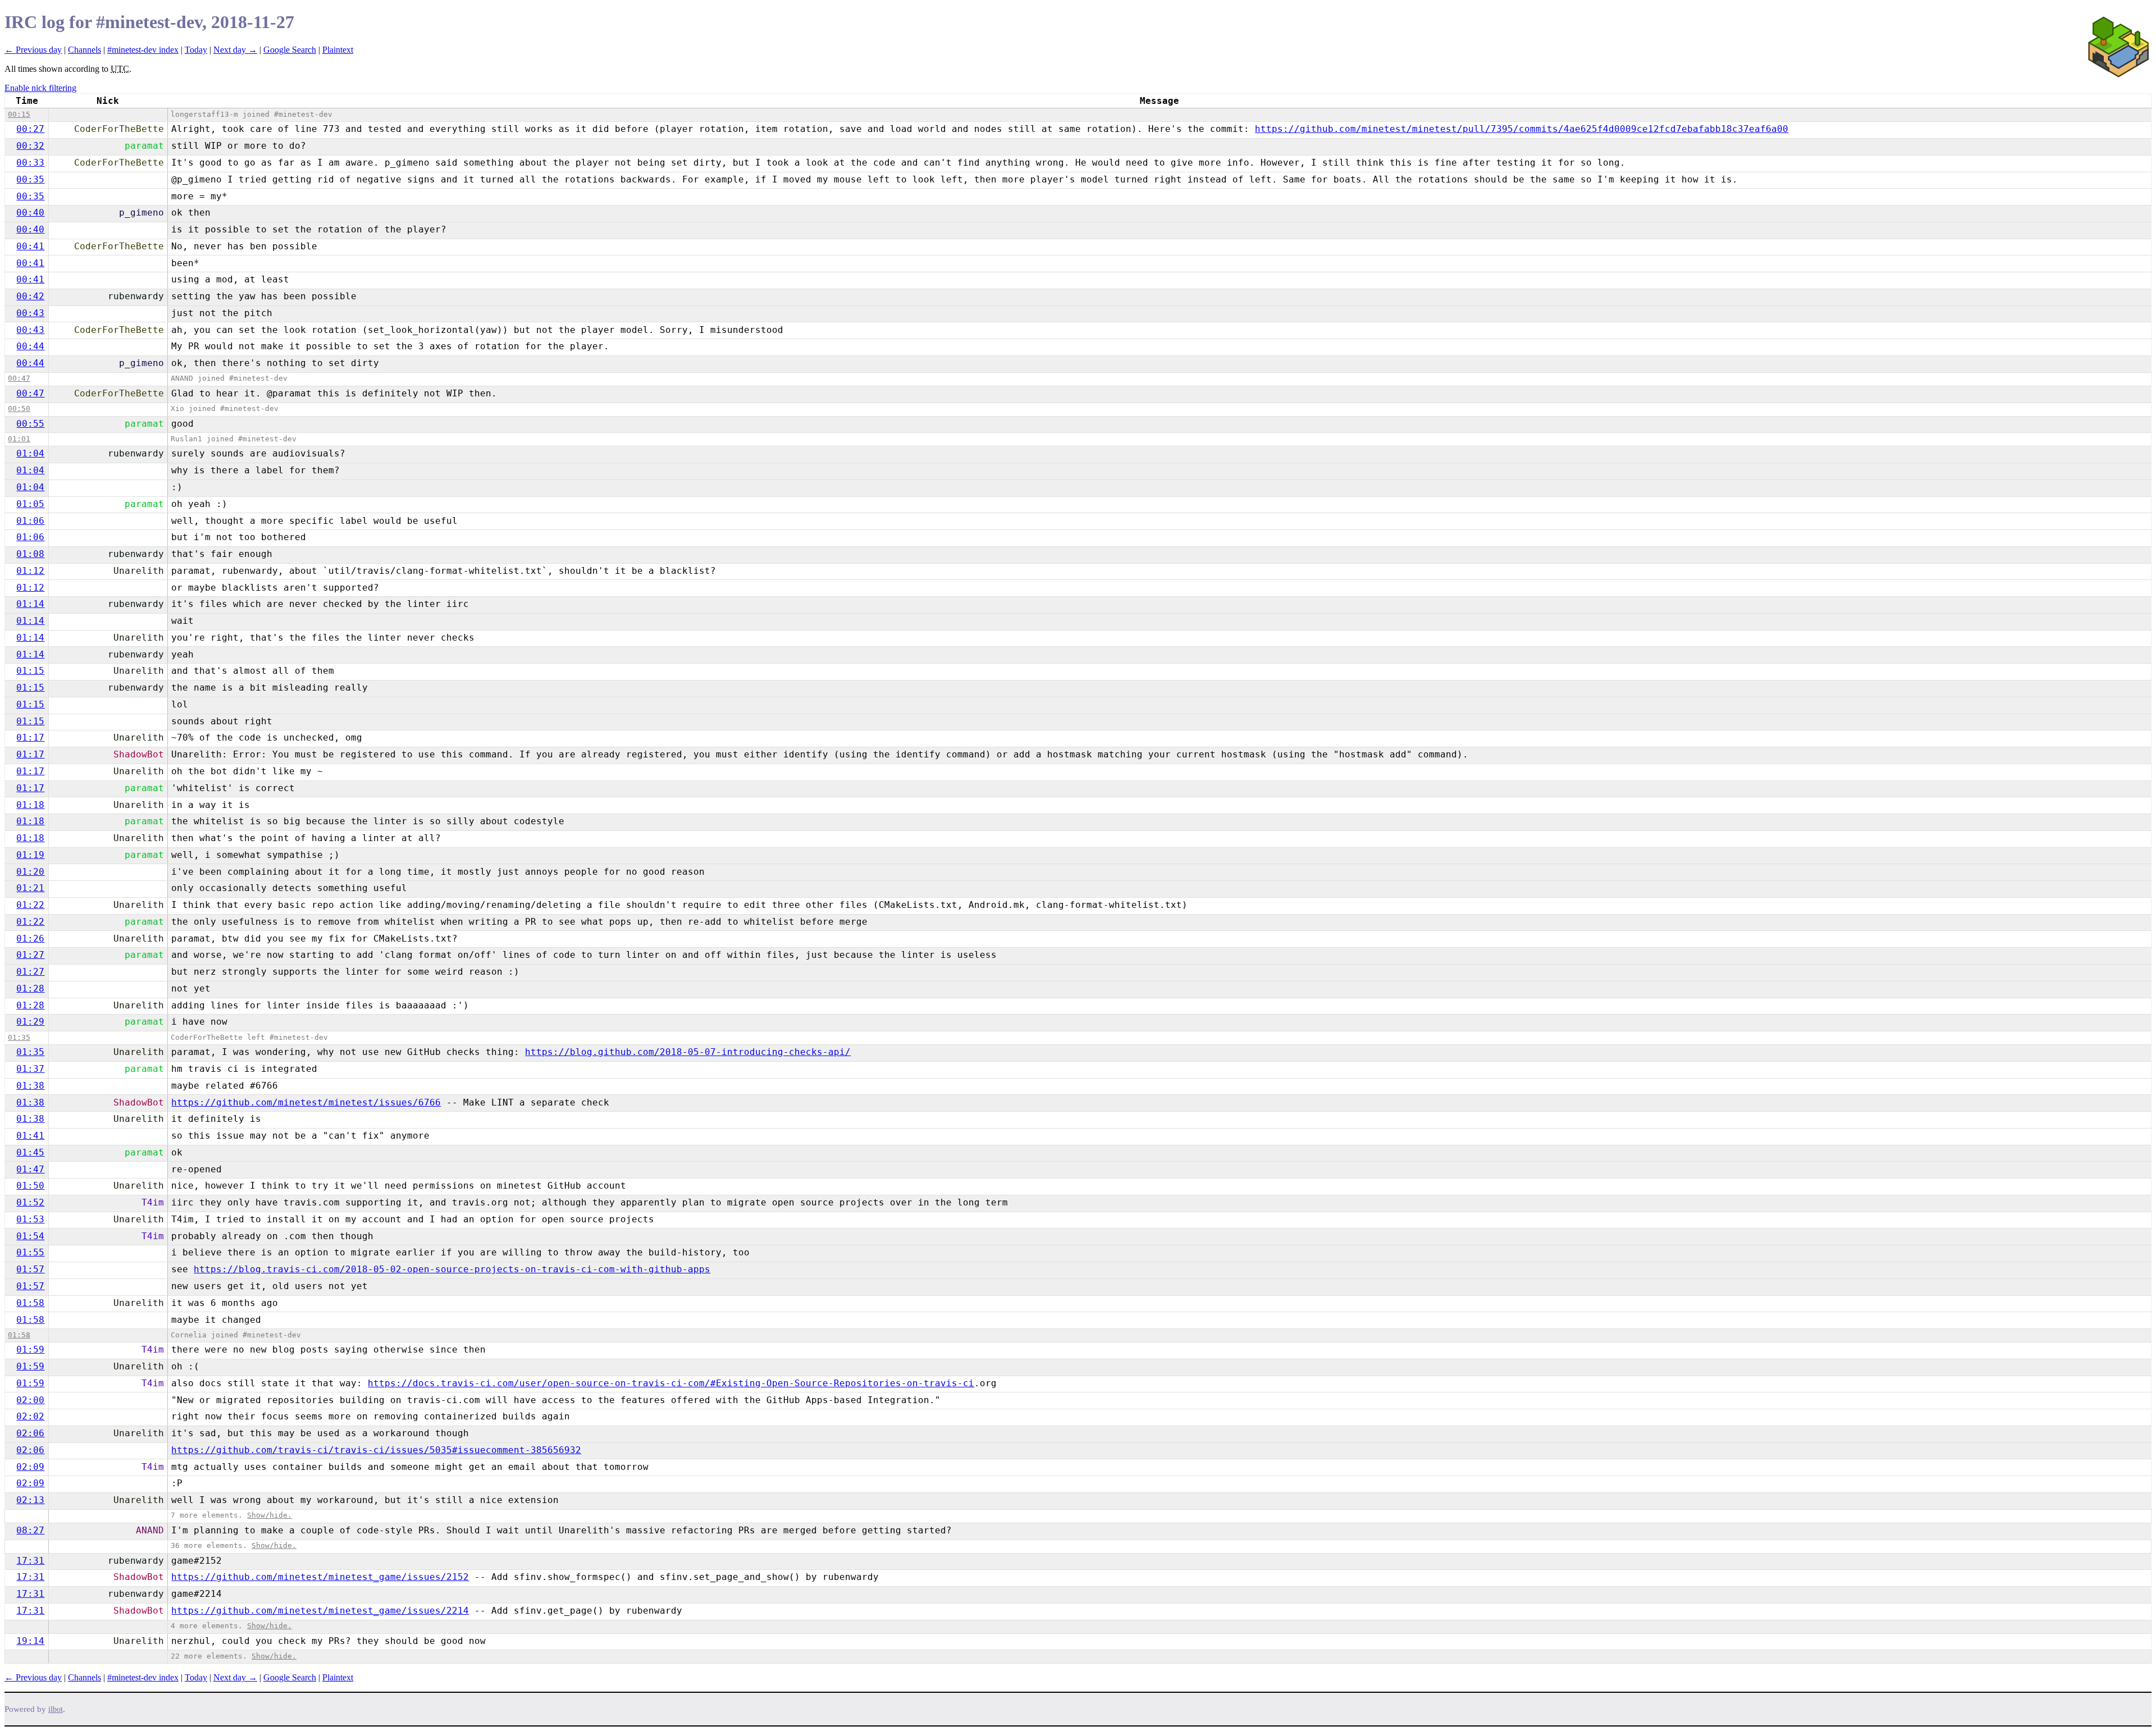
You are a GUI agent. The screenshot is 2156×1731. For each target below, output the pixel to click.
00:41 (30, 246)
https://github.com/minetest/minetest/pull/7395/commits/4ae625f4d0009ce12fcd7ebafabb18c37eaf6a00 (1522, 129)
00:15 (19, 114)
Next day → (235, 50)
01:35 (19, 1037)
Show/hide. (269, 1515)
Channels (84, 50)
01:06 (30, 521)
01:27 (30, 955)
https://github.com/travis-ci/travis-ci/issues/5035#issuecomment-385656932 (376, 1450)
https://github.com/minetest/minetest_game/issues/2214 (320, 1611)
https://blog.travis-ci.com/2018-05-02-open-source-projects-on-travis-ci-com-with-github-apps (452, 1269)
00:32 (30, 146)
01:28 (30, 988)
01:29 (30, 1022)
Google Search (290, 50)
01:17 (30, 737)
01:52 (30, 1202)
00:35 (30, 179)
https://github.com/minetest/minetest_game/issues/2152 (320, 1577)
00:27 (30, 129)
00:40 (30, 213)
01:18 (30, 805)
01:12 (30, 571)
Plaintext (338, 50)
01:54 (30, 1236)
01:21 (30, 888)
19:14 (30, 1641)
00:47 (19, 378)
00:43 (30, 313)
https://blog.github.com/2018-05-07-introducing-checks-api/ (688, 1052)
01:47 (30, 1169)
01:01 (19, 439)
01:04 (30, 453)
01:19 (30, 855)
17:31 (30, 1561)
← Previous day (33, 50)
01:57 (30, 1269)
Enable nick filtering (40, 88)
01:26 (30, 938)
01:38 (30, 1086)
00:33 (30, 163)
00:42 (30, 296)
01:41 (30, 1136)
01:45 (30, 1152)
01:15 (30, 671)
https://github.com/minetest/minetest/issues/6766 (306, 1102)
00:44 (30, 346)
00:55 (30, 424)
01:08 (30, 554)
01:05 (30, 504)
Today (196, 50)
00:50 (19, 408)
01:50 (30, 1186)
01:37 (30, 1069)
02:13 (30, 1500)
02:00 (30, 1400)
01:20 (30, 872)
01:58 (30, 1303)
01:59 (30, 1349)
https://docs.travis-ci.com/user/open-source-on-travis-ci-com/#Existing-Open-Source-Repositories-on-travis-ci (671, 1383)
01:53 (30, 1219)
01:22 (30, 905)
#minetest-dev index (143, 50)
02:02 (30, 1416)
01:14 (30, 604)
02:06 (30, 1433)
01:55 (30, 1252)
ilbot (56, 1709)
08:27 (30, 1530)
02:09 (30, 1467)
